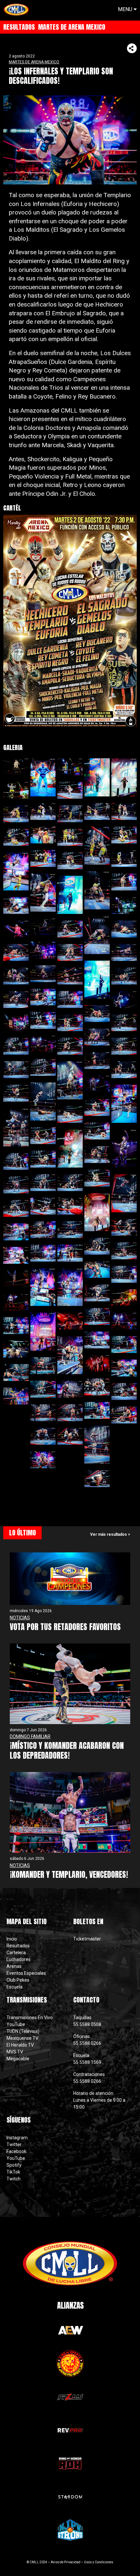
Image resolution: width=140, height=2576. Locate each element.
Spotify (14, 2165)
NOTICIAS (20, 1618)
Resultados (18, 1946)
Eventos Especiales (26, 1973)
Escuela (14, 1987)
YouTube (16, 2024)
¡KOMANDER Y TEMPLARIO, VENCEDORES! (69, 1875)
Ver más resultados (109, 1534)
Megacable (18, 2059)
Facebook (16, 2151)
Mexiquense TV (22, 2038)
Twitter (14, 2144)
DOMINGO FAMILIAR (30, 1736)
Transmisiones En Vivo (30, 2018)
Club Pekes (18, 1980)
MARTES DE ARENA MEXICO (34, 62)
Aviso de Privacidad (66, 2562)
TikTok (13, 2172)
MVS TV (15, 2052)
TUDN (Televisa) (23, 2031)
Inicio (12, 1939)
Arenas (14, 1966)
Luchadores (19, 1959)
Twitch (14, 2179)
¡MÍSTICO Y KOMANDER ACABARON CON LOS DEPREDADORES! (67, 1751)
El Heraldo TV (21, 2045)
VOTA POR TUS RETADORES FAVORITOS (65, 1627)
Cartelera (16, 1953)
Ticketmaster (87, 1939)
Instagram (17, 2138)
